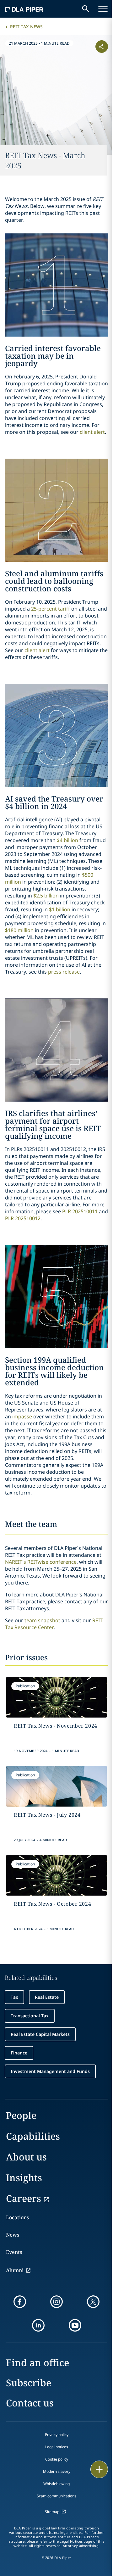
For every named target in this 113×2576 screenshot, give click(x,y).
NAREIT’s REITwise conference (41, 1562)
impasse (22, 1417)
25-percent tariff (51, 609)
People (21, 2115)
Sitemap (52, 2512)
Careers (24, 2198)
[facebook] (20, 2302)
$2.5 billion (46, 896)
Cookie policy (57, 2459)
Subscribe (29, 2383)
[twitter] (93, 2302)
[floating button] (99, 2469)
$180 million (19, 930)
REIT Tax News (26, 27)
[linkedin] (38, 2325)
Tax (14, 1997)
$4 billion (67, 840)
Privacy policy (57, 2435)
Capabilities (33, 2136)
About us (26, 2157)
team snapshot (42, 1620)
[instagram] (56, 2302)
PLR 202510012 (23, 1218)
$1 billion (60, 909)
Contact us (30, 2403)
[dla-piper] (24, 9)
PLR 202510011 (80, 1211)
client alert (92, 432)
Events (14, 2252)
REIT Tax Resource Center (54, 1624)
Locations (17, 2217)
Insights (24, 2178)
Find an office (38, 2363)
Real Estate (47, 1997)
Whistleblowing (56, 2484)
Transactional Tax (30, 2016)
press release (64, 972)
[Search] (86, 9)
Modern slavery (57, 2471)
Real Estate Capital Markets (40, 2034)
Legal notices (57, 2447)
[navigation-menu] (103, 9)
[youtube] (75, 2325)
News (13, 2235)
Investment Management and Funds (50, 2071)
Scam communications (56, 2496)
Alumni (15, 2270)
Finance (19, 2053)
